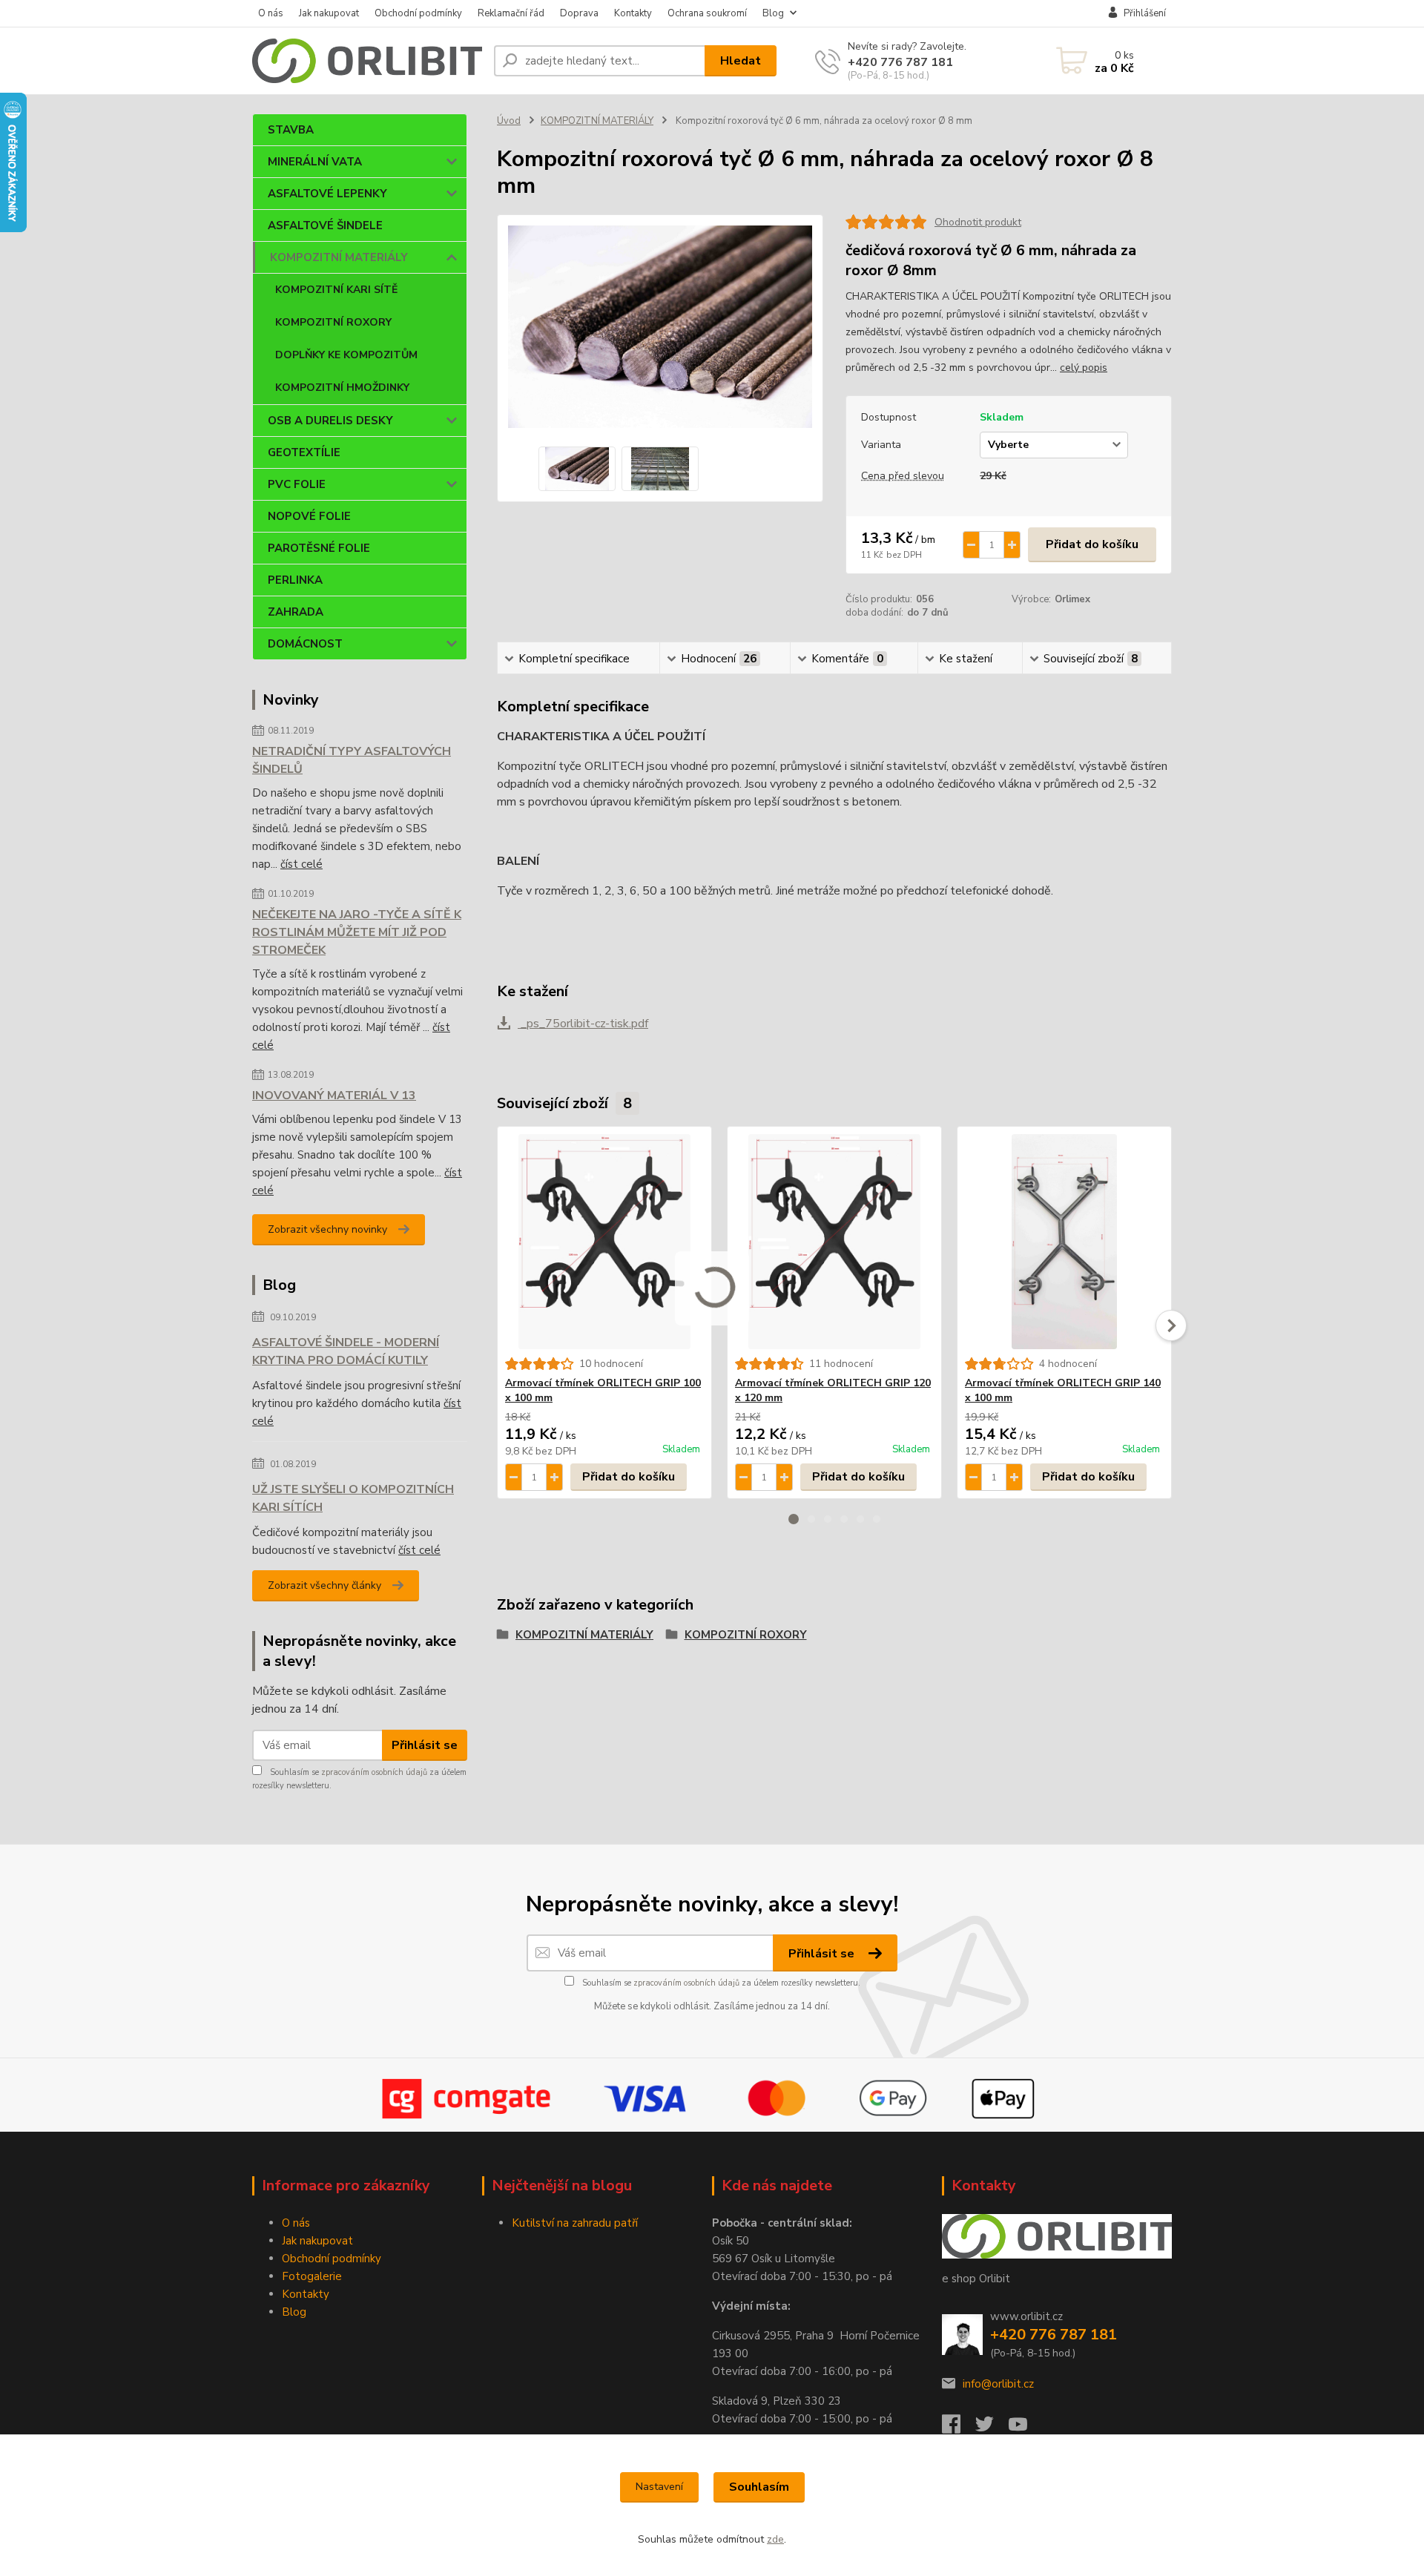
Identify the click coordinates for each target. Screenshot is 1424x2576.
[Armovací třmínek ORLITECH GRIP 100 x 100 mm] (604, 1242)
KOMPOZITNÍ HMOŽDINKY (342, 388)
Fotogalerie (312, 2276)
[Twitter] (992, 2428)
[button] (794, 1519)
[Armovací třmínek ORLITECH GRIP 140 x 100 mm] (1064, 1242)
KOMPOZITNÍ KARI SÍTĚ (336, 290)
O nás (271, 13)
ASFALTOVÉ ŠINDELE (325, 225)
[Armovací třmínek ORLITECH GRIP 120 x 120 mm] (834, 1242)
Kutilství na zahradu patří (575, 2223)
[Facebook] (959, 2428)
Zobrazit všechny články (324, 1585)
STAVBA (291, 130)
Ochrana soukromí (707, 13)
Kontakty (633, 13)
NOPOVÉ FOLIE (309, 516)
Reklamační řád (511, 13)
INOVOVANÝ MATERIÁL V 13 (334, 1096)
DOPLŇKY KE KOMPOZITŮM (346, 355)
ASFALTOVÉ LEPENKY (327, 194)
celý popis (1084, 368)
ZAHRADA (296, 612)
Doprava (579, 13)
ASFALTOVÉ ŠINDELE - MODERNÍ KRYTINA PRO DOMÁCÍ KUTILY (346, 1351)
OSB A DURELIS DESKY (330, 421)
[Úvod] (367, 61)
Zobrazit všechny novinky (327, 1229)
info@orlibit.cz (998, 2384)
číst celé (301, 864)
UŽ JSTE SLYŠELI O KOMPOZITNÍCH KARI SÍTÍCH (353, 1498)
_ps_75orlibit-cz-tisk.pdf (583, 1024)
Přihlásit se (425, 1745)
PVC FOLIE (297, 484)
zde (775, 2539)
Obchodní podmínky (418, 13)
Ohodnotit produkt (978, 222)
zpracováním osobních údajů (374, 1772)
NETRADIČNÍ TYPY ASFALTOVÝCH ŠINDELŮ (352, 760)
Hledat (741, 61)
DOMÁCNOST (305, 644)
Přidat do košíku (1092, 544)
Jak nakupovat (329, 13)
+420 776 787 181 (900, 62)
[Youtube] (1025, 2428)
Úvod (509, 121)
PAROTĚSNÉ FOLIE (319, 548)
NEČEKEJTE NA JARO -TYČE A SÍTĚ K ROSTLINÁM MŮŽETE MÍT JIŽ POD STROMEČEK (357, 932)
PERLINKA (295, 580)
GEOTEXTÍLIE (304, 452)
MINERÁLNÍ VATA (315, 162)
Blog (773, 13)
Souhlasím (759, 2487)
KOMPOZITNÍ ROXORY (333, 322)
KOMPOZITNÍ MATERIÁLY (339, 257)
